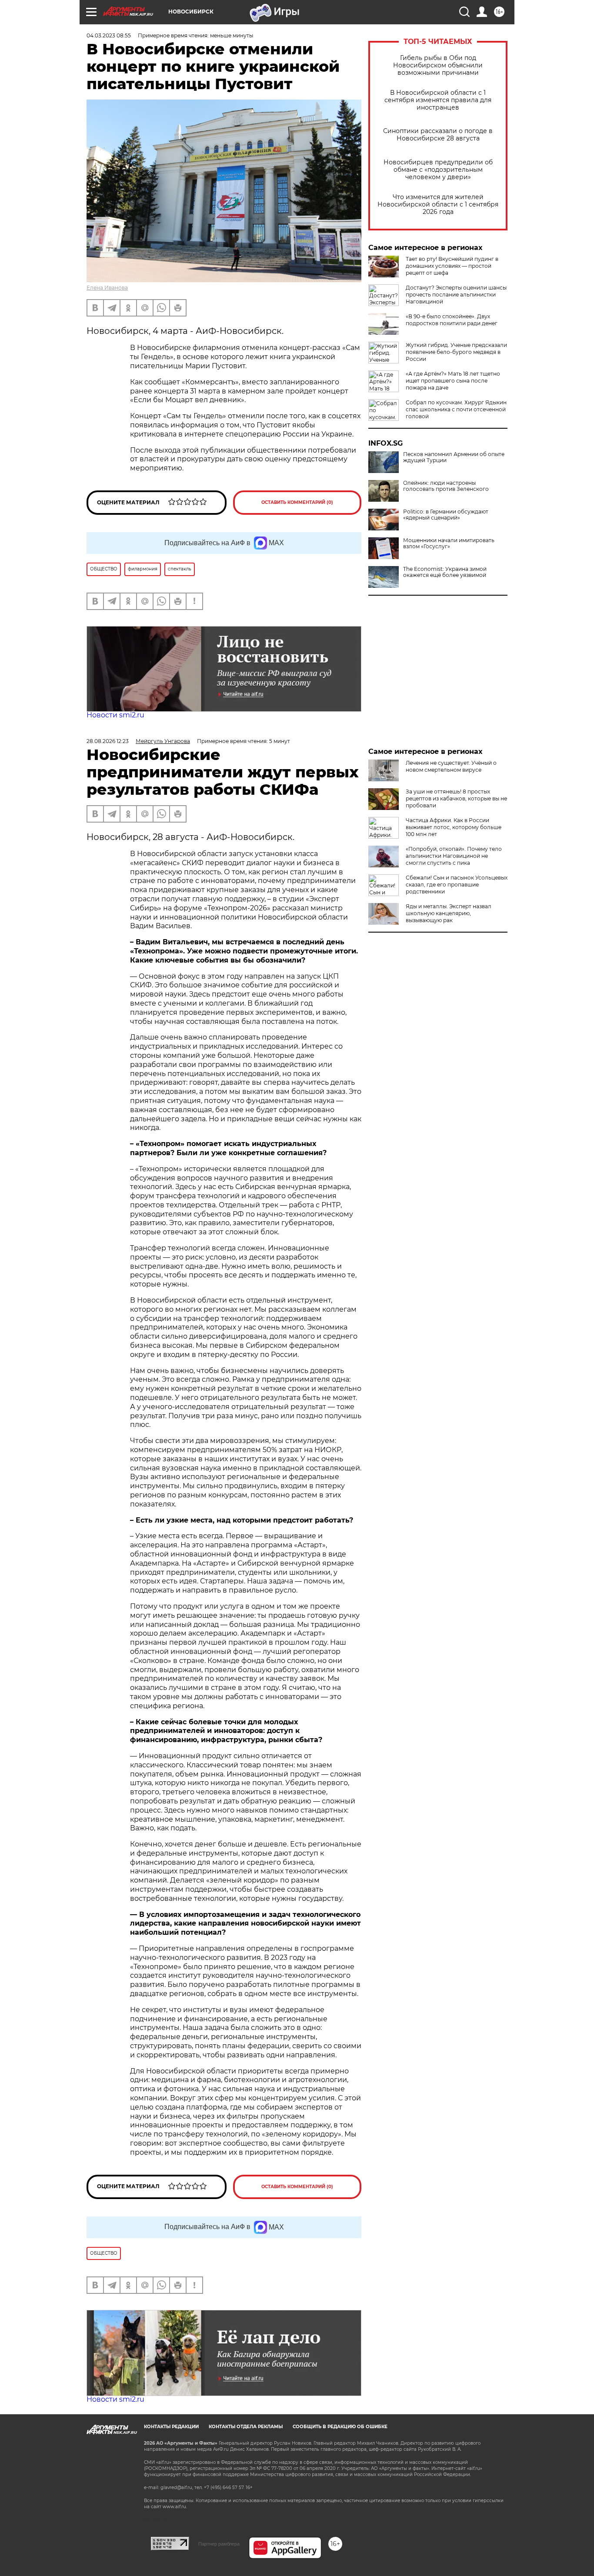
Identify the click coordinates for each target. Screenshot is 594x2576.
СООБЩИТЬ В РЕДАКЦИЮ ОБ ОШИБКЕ (340, 2427)
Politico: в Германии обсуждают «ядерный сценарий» (446, 515)
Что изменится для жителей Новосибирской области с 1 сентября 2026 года (438, 205)
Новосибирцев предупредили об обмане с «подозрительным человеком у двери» (438, 170)
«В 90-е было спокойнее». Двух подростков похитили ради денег (452, 320)
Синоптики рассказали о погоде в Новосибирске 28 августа (438, 135)
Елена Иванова (107, 288)
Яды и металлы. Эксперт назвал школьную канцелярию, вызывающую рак (449, 913)
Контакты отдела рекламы (246, 2427)
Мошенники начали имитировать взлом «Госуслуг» (449, 543)
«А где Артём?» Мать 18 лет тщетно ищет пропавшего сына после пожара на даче (453, 381)
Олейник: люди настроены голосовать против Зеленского (446, 486)
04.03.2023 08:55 (109, 35)
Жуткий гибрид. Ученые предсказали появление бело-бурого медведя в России (456, 352)
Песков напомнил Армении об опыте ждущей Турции (454, 457)
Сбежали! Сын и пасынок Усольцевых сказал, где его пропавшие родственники (457, 885)
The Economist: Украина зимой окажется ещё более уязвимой (445, 572)
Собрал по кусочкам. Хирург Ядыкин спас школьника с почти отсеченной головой (456, 409)
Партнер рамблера (219, 2544)
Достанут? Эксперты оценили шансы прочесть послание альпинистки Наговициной (456, 295)
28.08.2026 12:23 (108, 741)
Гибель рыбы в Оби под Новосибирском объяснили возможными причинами (438, 65)
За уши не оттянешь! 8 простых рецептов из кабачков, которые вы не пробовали (456, 798)
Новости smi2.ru (115, 715)
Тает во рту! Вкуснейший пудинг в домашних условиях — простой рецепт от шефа (452, 266)
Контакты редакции (171, 2427)
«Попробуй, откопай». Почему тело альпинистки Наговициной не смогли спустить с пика (454, 856)
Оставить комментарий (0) (297, 502)
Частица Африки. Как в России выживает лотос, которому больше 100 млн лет (454, 827)
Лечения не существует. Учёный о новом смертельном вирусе (451, 766)
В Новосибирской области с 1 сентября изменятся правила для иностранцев (438, 100)
